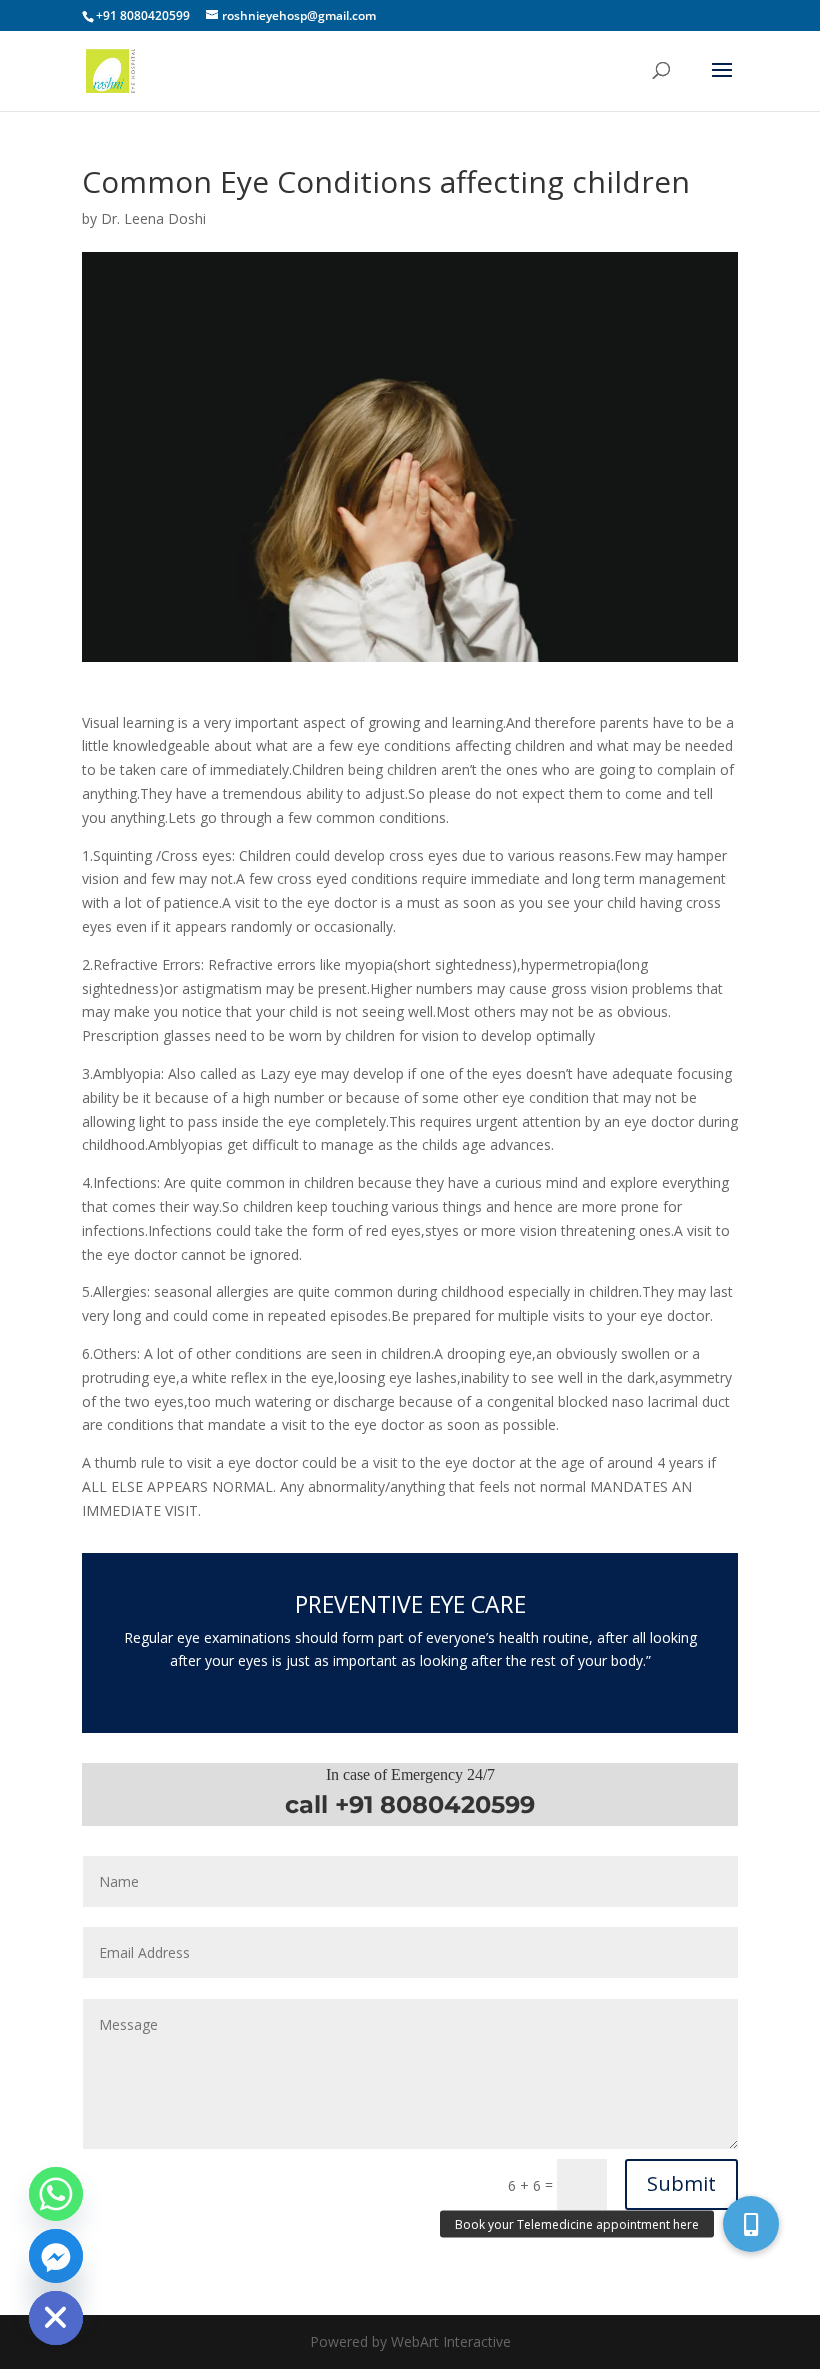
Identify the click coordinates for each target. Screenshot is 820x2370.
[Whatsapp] (56, 2194)
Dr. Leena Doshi (153, 218)
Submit (681, 2183)
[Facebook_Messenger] (56, 2256)
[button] (751, 2224)
